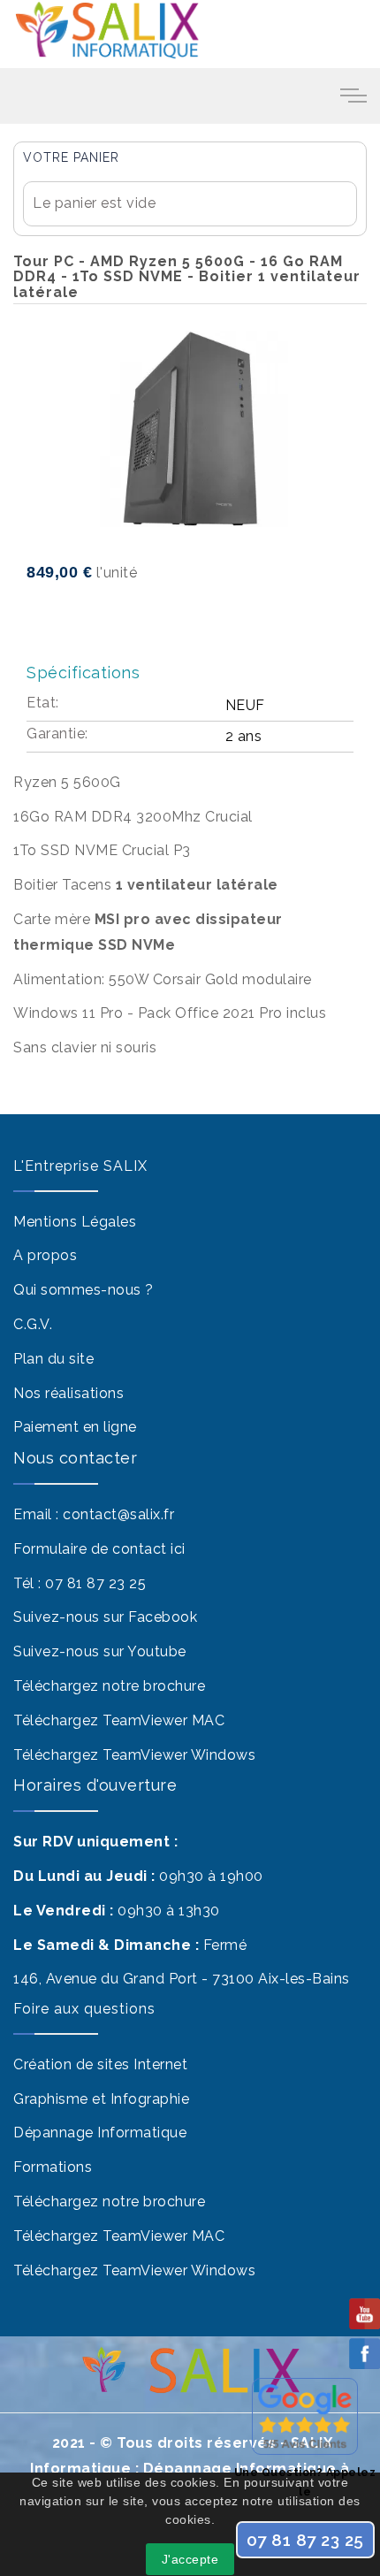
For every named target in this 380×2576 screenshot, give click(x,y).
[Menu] (353, 95)
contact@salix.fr (118, 1514)
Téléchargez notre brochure (109, 1686)
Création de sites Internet (100, 2064)
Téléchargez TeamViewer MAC (119, 1720)
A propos (45, 1255)
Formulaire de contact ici (99, 1549)
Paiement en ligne (75, 1427)
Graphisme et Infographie (101, 2099)
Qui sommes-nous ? (84, 1290)
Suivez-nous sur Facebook (105, 1617)
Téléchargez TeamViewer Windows (134, 1755)
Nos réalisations (68, 1393)
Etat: (43, 703)
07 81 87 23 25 (95, 1583)
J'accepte (190, 2559)
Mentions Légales (75, 1222)
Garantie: (57, 734)
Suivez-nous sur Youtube (100, 1651)
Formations (53, 2167)
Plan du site (53, 1359)
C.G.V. (33, 1324)
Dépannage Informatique (100, 2133)
